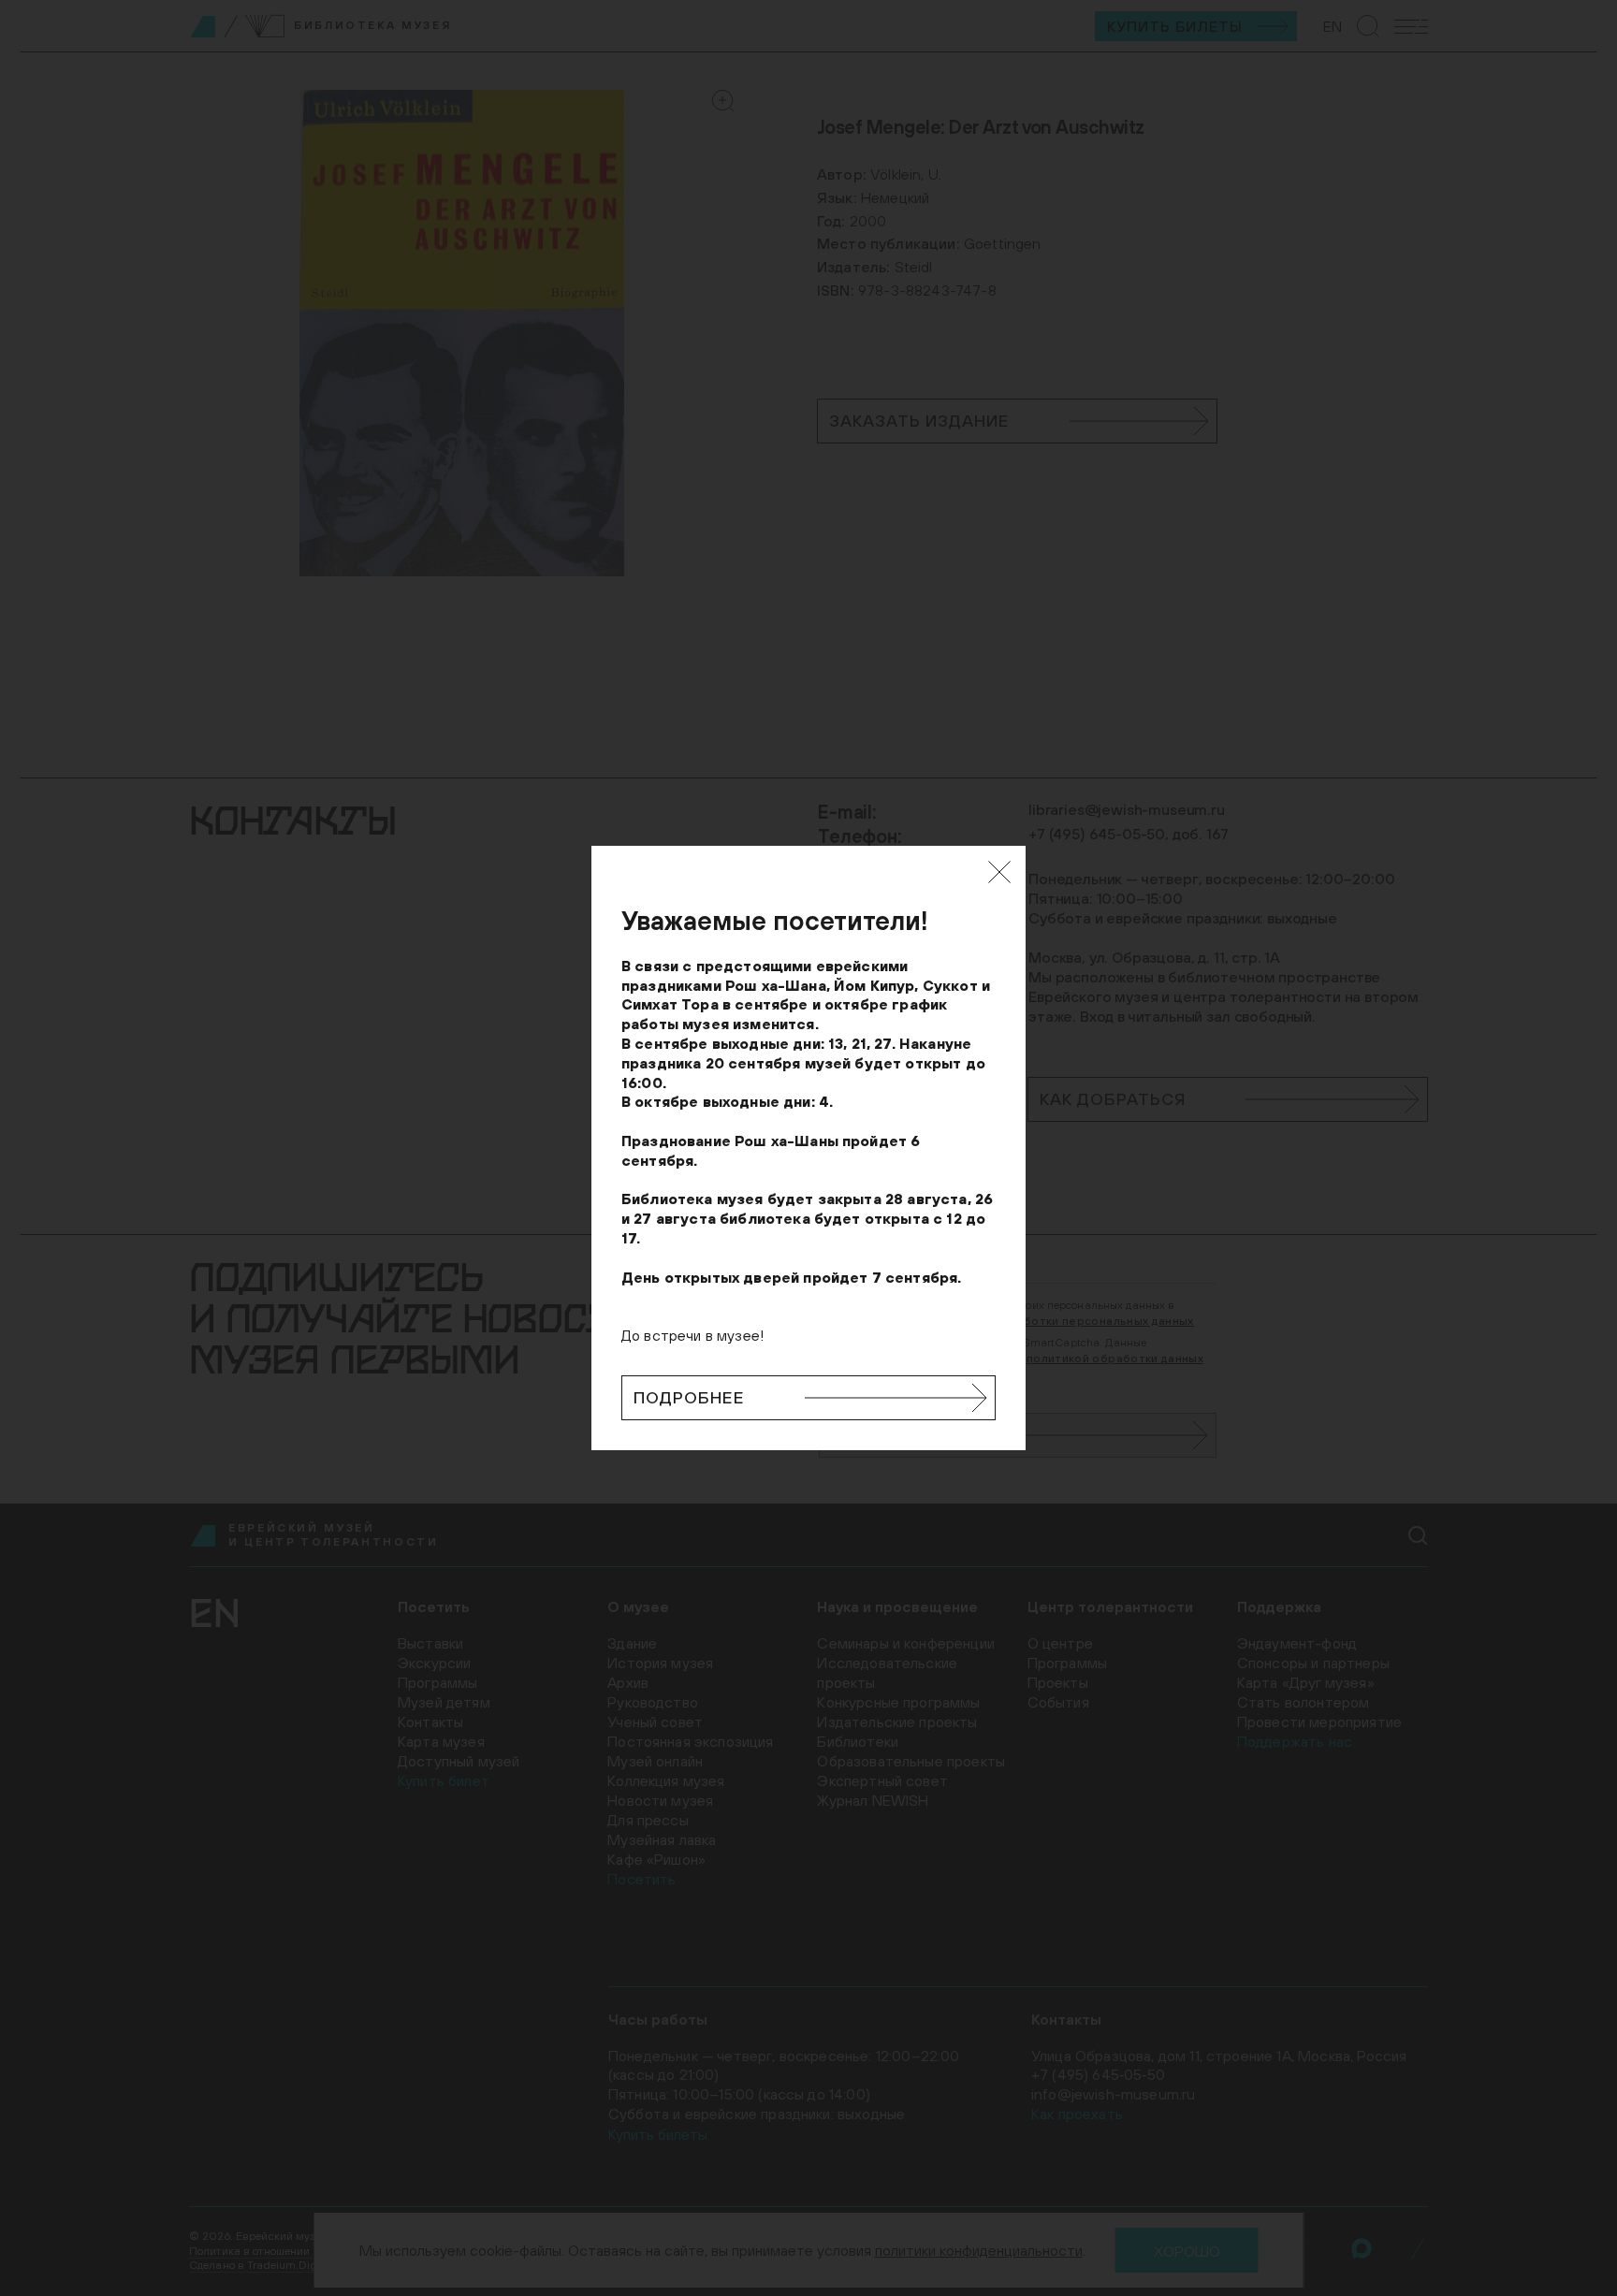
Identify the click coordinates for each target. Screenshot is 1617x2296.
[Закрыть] (999, 872)
